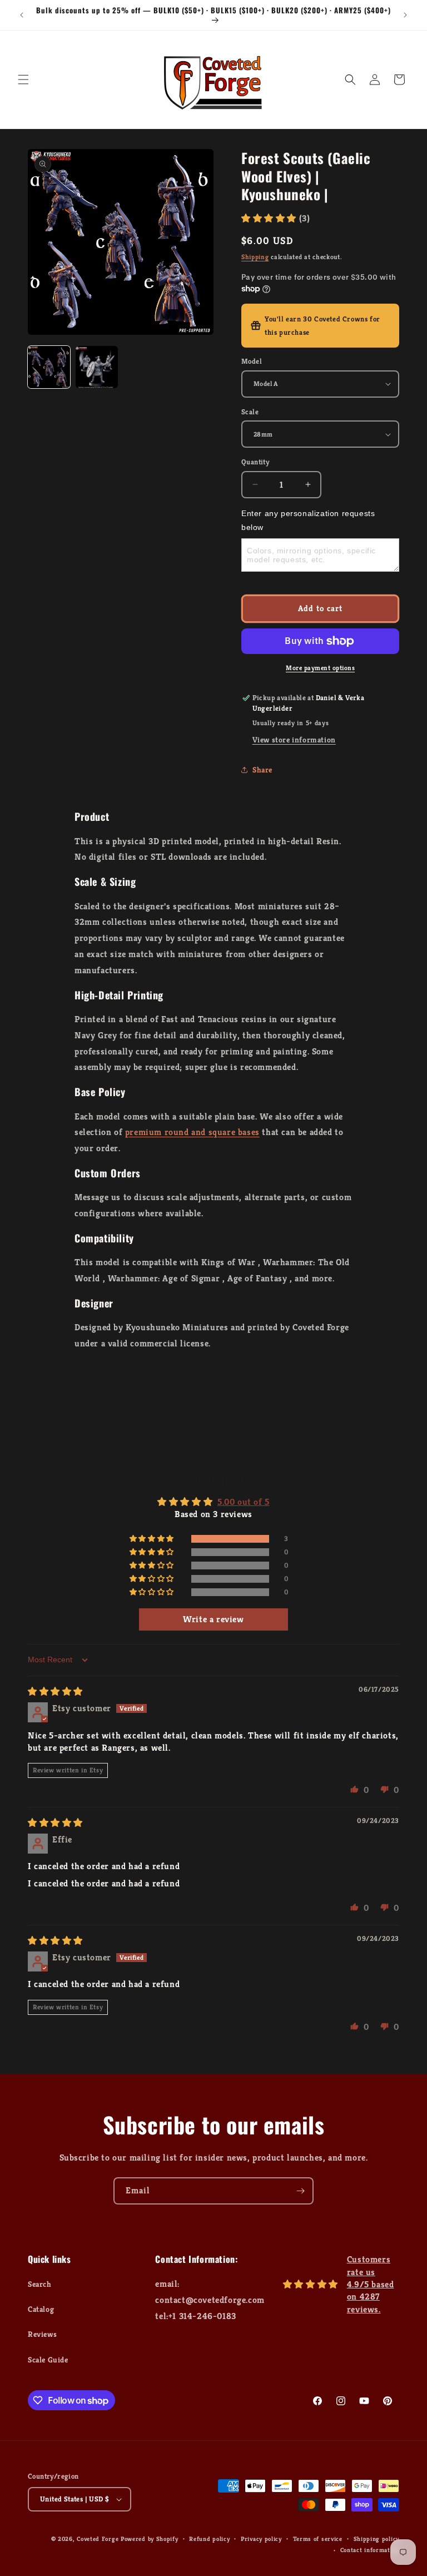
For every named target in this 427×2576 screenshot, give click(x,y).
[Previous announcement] (22, 15)
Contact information (370, 2550)
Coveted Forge (98, 2539)
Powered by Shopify (150, 2539)
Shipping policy (377, 2539)
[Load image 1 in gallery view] (49, 367)
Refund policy (209, 2539)
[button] (23, 80)
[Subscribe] (300, 2191)
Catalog (41, 2309)
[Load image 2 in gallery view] (97, 367)
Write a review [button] (213, 1619)
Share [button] (262, 770)
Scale (250, 412)
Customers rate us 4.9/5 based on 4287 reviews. (371, 2284)
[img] (55, 1691)
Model (252, 361)
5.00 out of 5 (244, 1502)
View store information (294, 740)
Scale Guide (48, 2360)
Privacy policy (261, 2539)
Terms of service (318, 2539)
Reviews (42, 2334)
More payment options (320, 668)
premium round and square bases (192, 1132)
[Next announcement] (405, 15)
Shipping (255, 257)
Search (40, 2284)
